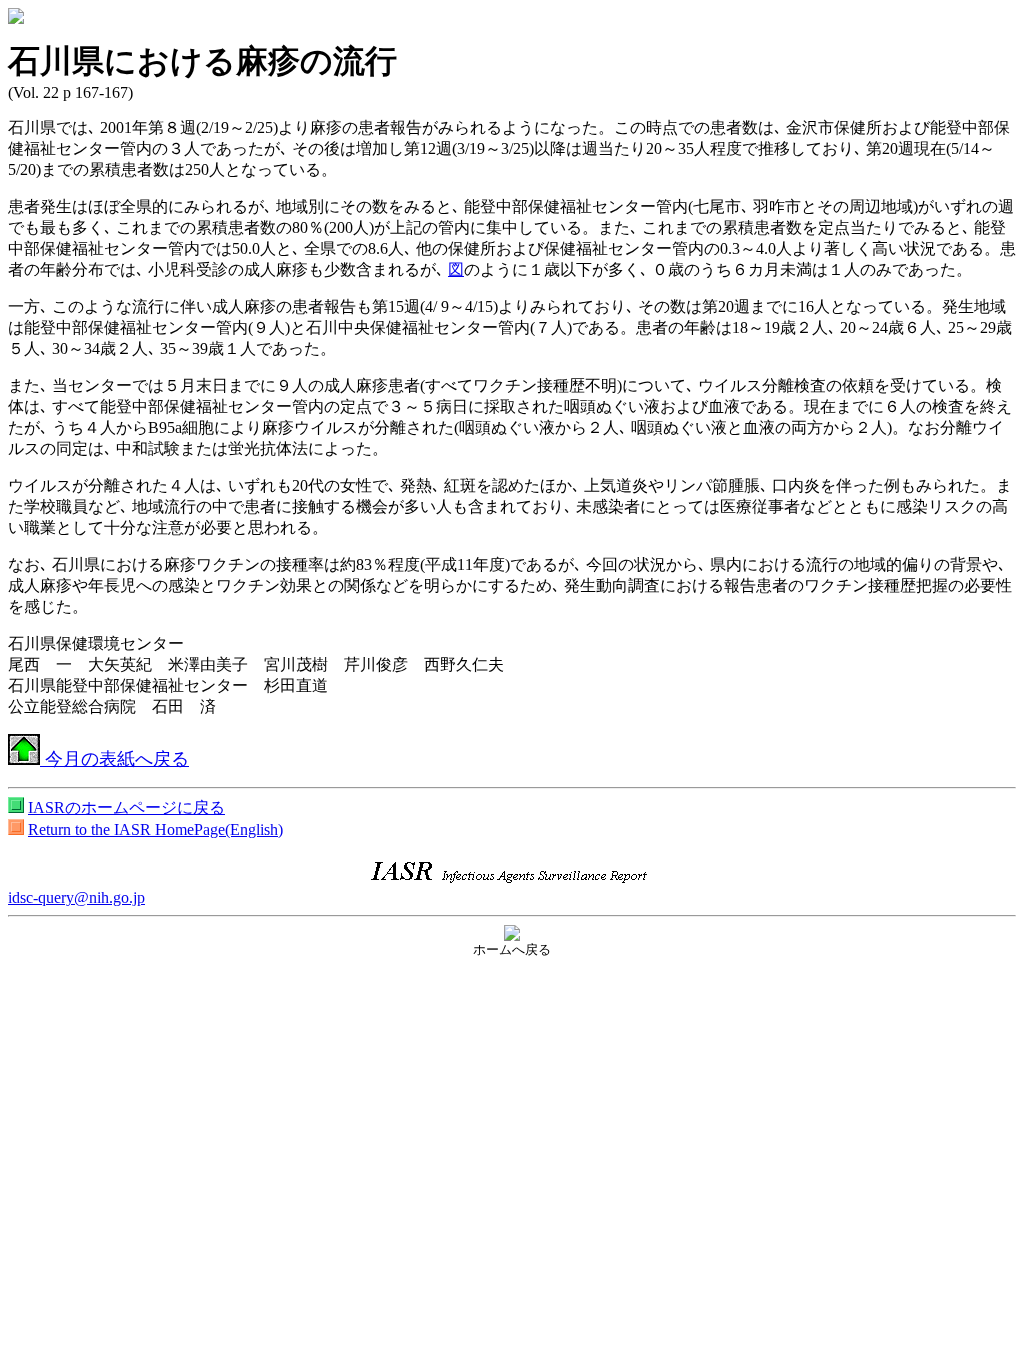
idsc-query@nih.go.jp (76, 897)
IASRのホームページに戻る (126, 807)
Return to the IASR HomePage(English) (155, 829)
